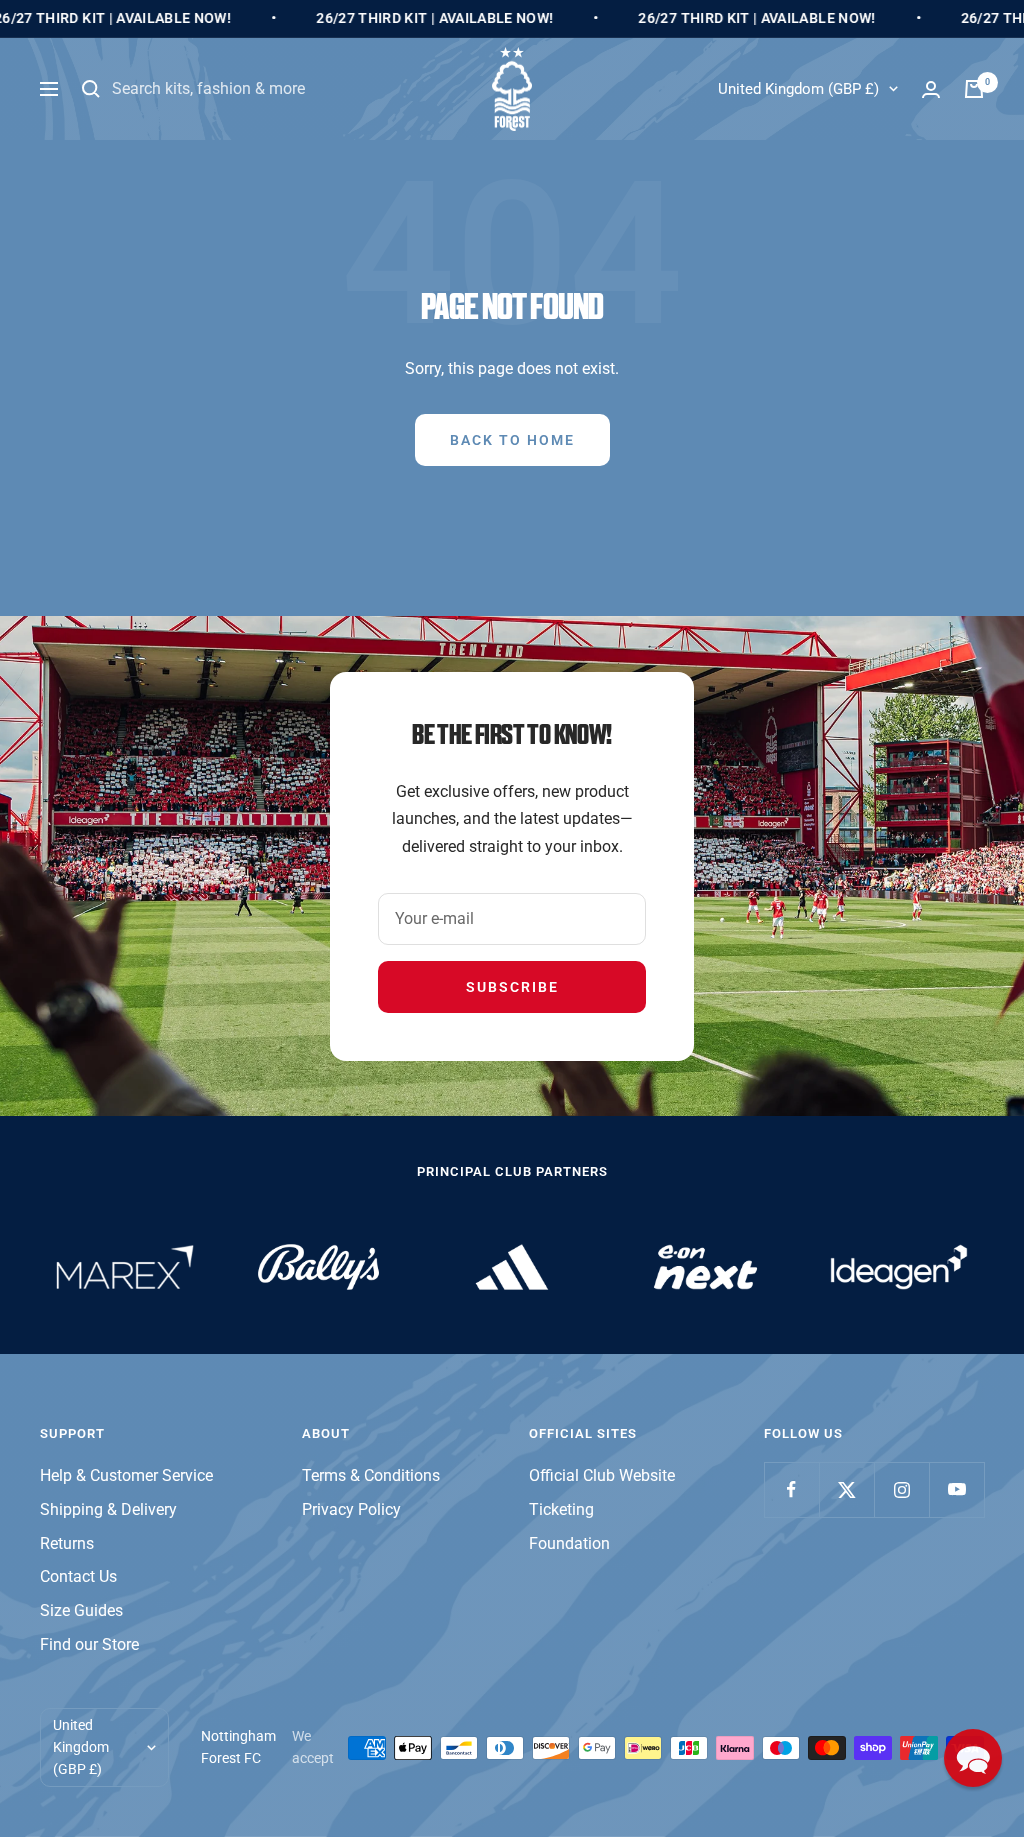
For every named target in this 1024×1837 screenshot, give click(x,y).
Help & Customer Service (126, 1475)
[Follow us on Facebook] (791, 1489)
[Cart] (974, 89)
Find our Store (89, 1644)
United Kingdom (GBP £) (798, 89)
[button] (973, 1758)
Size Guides (81, 1610)
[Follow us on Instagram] (901, 1489)
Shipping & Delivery (108, 1509)
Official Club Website (602, 1475)
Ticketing (561, 1509)
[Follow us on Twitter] (846, 1489)
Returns (67, 1543)
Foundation (569, 1543)
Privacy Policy (351, 1509)
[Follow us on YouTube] (956, 1489)
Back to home (512, 440)
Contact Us (78, 1576)
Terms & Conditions (371, 1475)
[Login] (931, 89)
